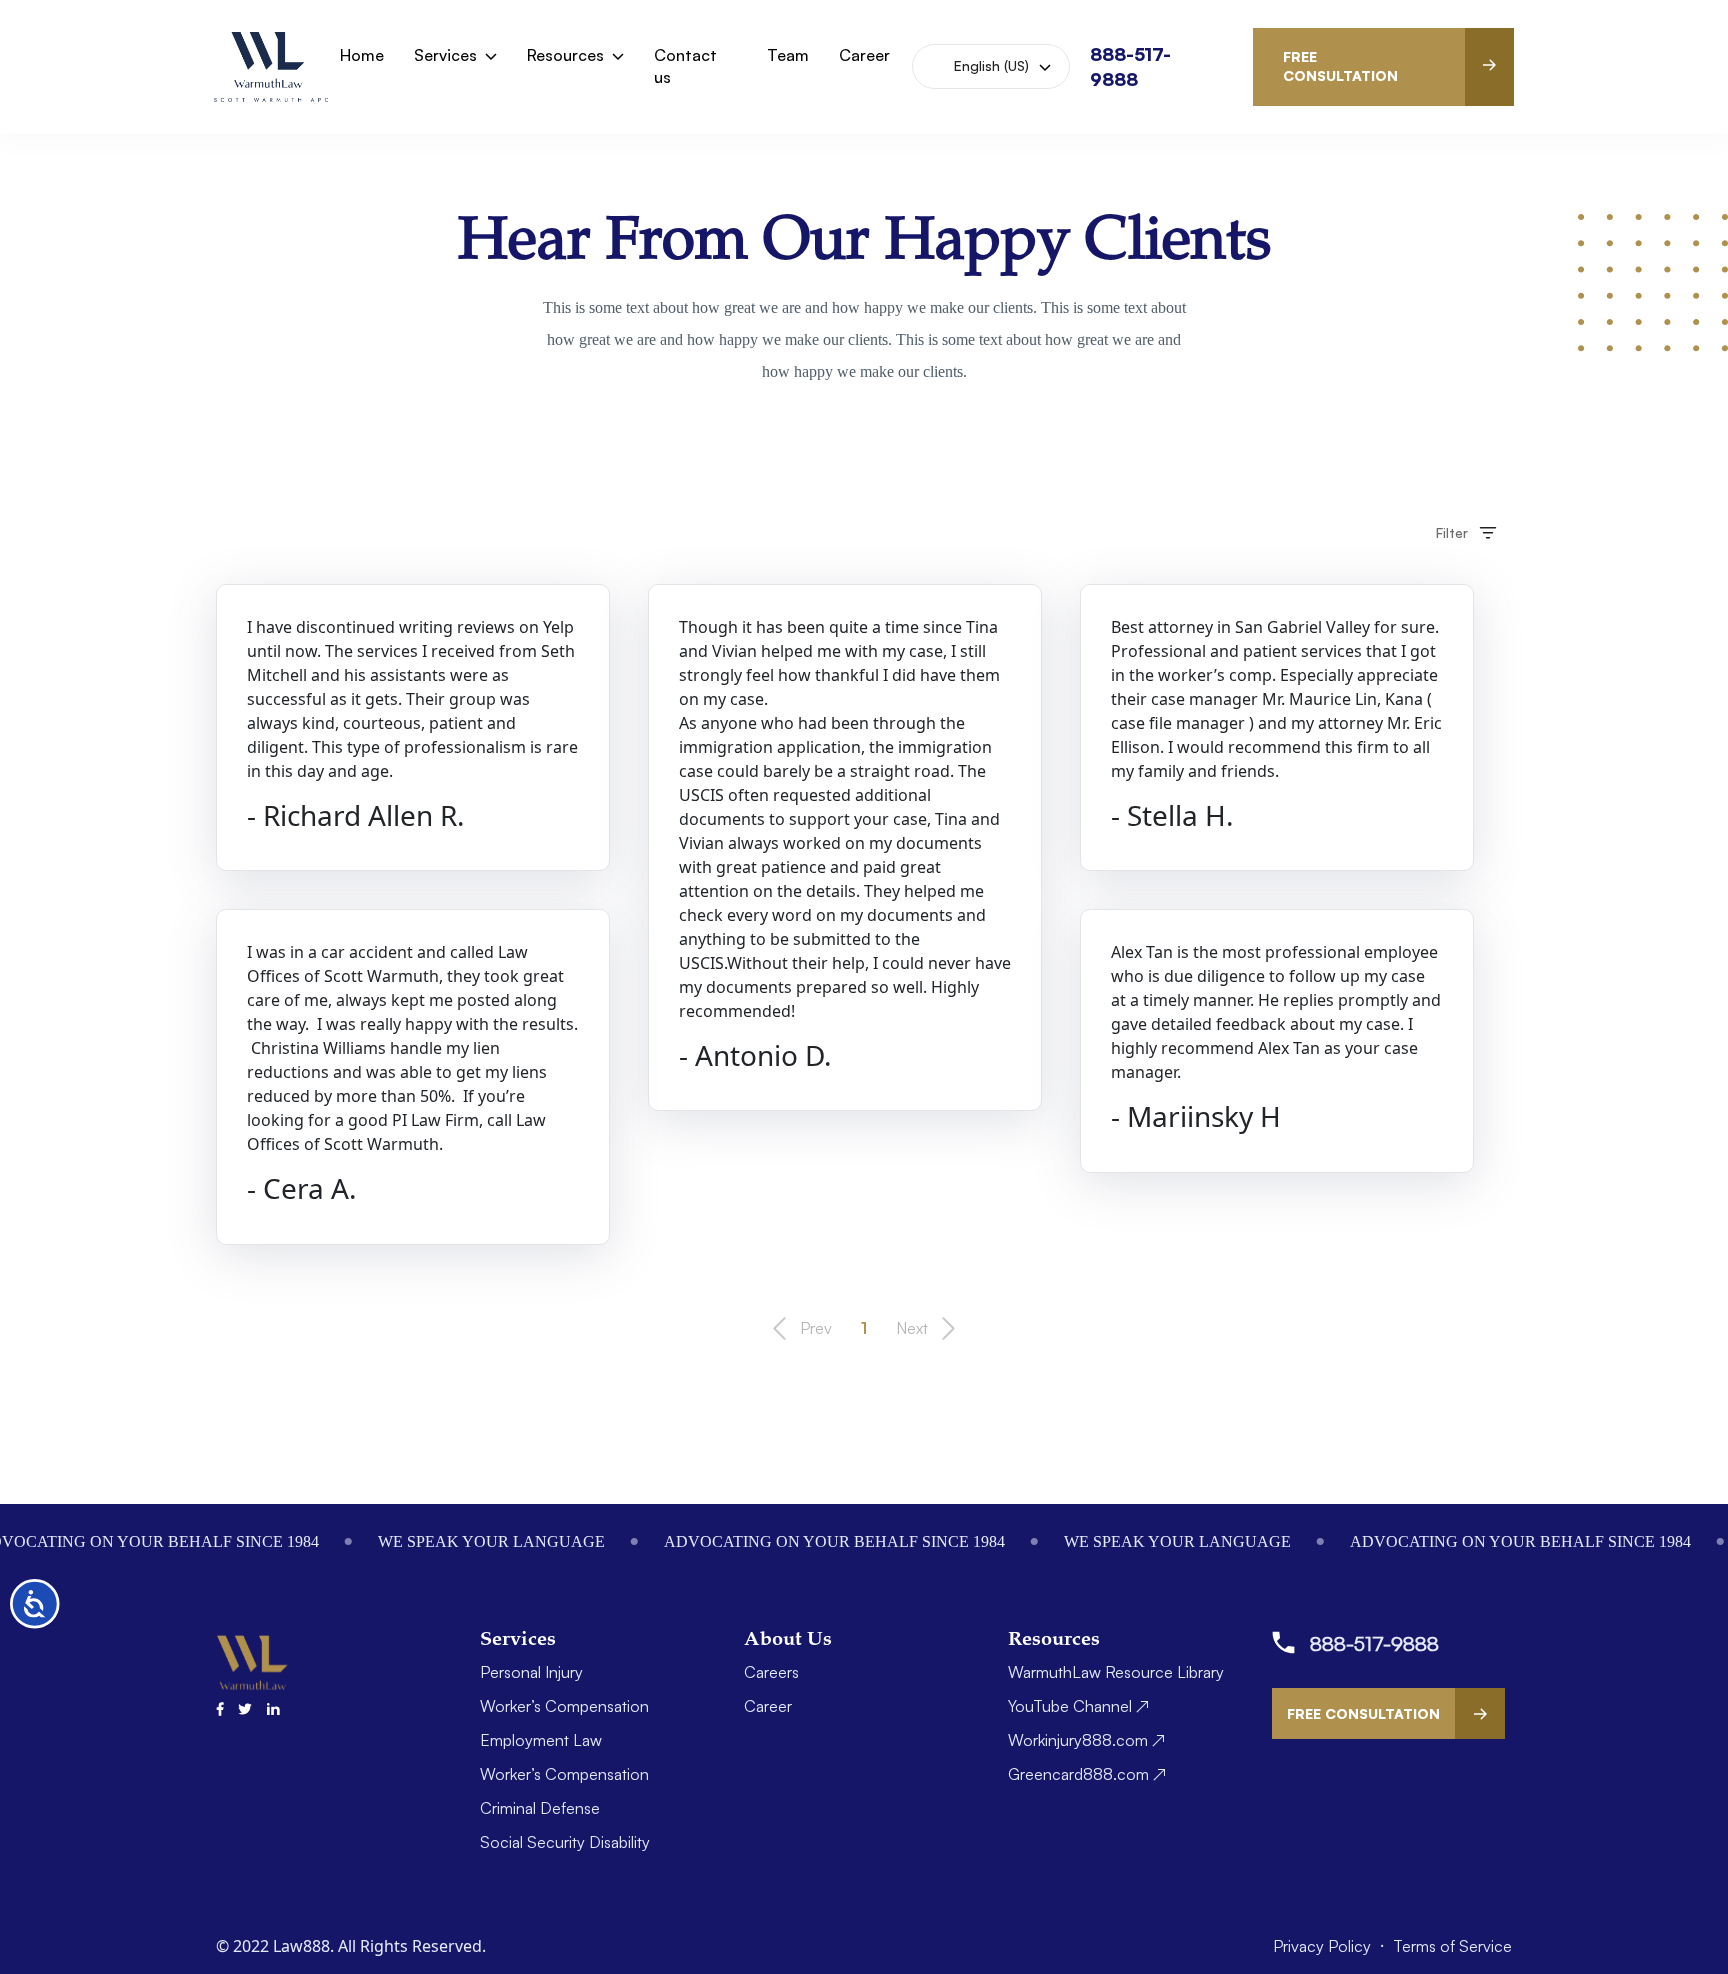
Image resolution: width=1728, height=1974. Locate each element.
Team (788, 55)
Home (362, 55)
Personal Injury (531, 1672)
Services (445, 55)
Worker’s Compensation (564, 1706)
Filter (1452, 532)
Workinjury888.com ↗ (1086, 1740)
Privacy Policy (1324, 1946)
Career (864, 55)
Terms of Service (1452, 1946)
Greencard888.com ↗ (1087, 1774)
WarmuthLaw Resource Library (1116, 1672)
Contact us (685, 66)
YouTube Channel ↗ (1078, 1706)
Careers (771, 1672)
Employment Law (541, 1740)
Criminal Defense (540, 1808)
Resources (565, 55)
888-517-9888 (1374, 1643)
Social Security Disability (565, 1842)
